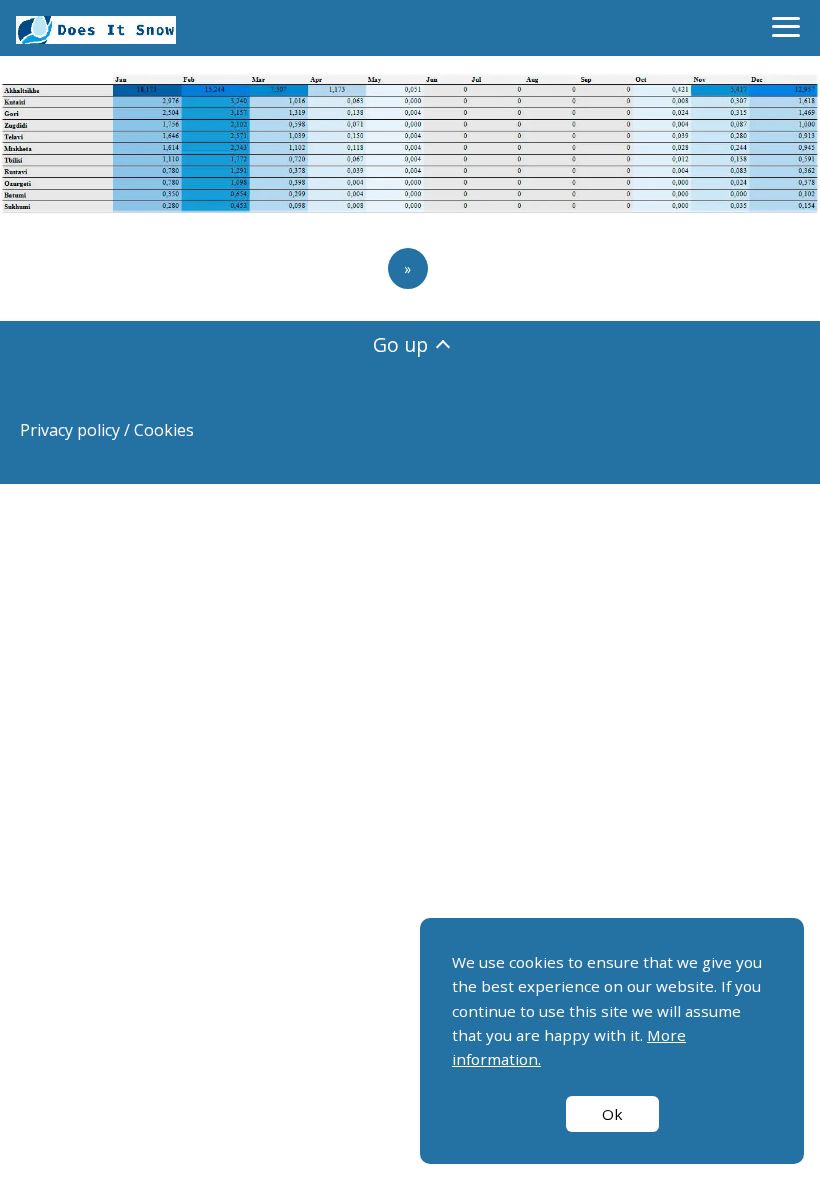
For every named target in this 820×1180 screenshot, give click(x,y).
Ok (612, 1114)
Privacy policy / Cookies (107, 430)
